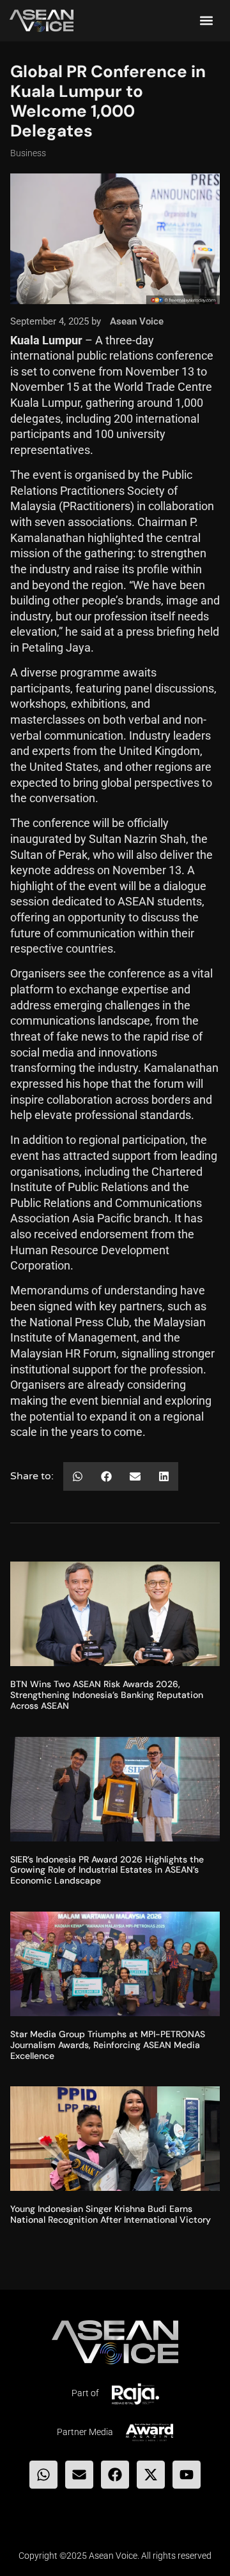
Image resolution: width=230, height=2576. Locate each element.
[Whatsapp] (43, 2475)
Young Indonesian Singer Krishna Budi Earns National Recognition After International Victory (111, 2214)
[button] (207, 21)
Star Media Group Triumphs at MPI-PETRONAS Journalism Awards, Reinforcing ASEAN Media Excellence (108, 2045)
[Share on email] (135, 1476)
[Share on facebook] (106, 1476)
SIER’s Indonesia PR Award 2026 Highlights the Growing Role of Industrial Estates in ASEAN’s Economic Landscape (107, 1870)
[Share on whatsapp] (78, 1476)
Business (28, 153)
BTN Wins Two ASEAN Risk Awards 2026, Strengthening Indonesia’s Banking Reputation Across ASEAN (107, 1695)
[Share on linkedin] (164, 1476)
